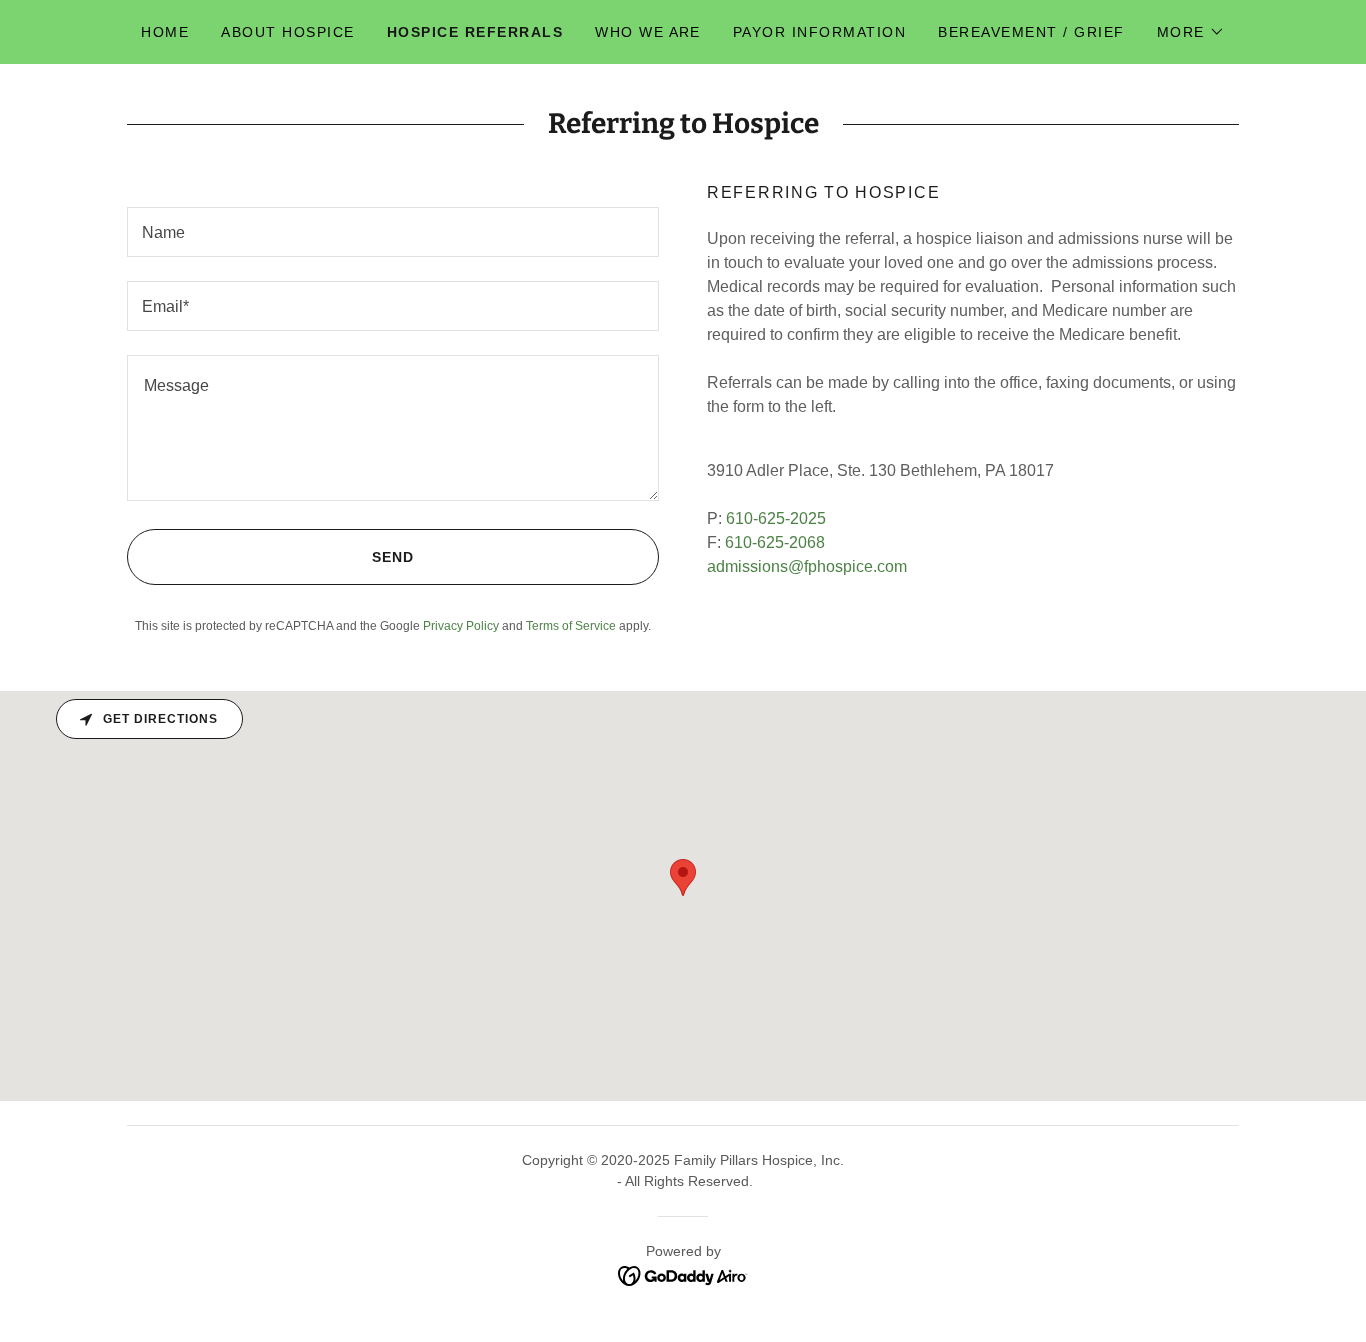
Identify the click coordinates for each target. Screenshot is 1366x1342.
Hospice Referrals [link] (475, 32)
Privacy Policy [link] (461, 626)
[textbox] (393, 232)
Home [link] (165, 32)
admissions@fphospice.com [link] (807, 566)
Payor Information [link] (819, 32)
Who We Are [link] (648, 32)
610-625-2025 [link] (776, 518)
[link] (683, 1275)
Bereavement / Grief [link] (1031, 32)
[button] (1191, 32)
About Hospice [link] (287, 32)
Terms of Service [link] (571, 626)
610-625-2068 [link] (775, 542)
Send (393, 557)
